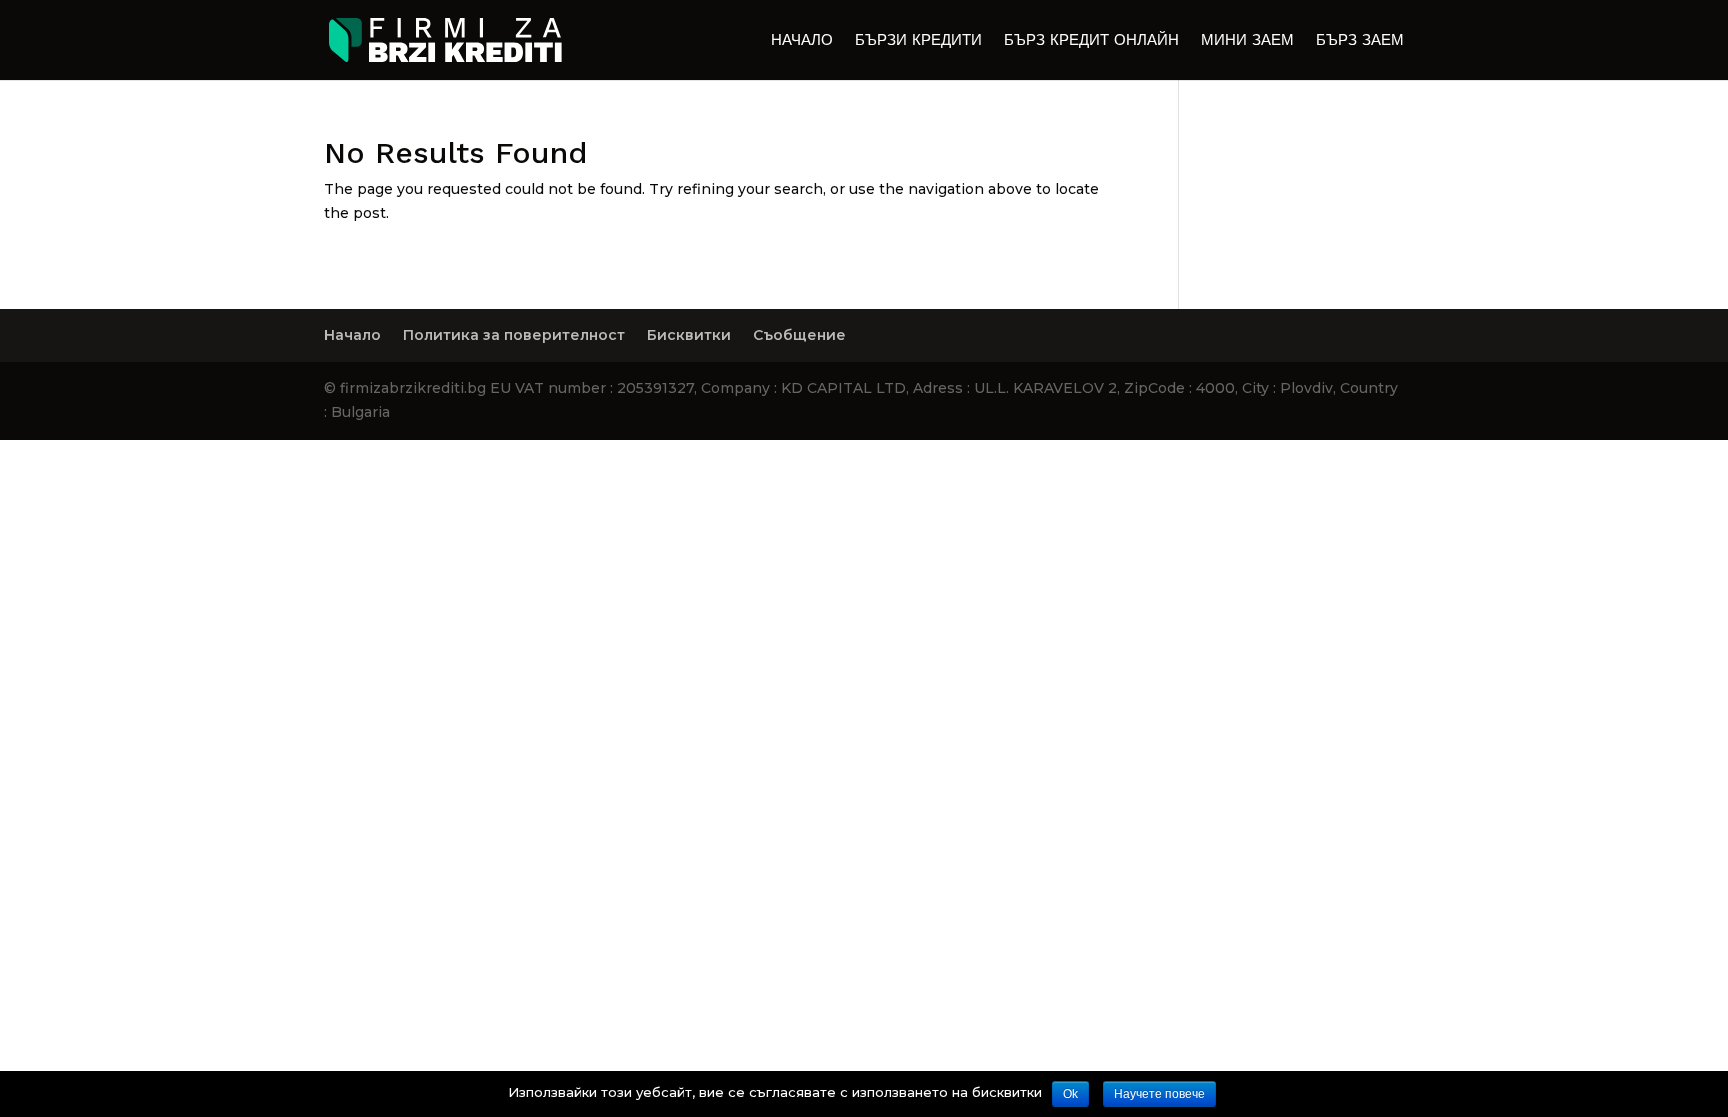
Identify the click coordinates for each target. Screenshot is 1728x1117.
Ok (1070, 1094)
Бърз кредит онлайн (1091, 41)
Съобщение (799, 335)
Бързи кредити (918, 41)
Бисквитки (689, 335)
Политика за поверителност (514, 335)
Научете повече (1159, 1094)
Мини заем (1247, 41)
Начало (802, 41)
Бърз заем (1360, 41)
